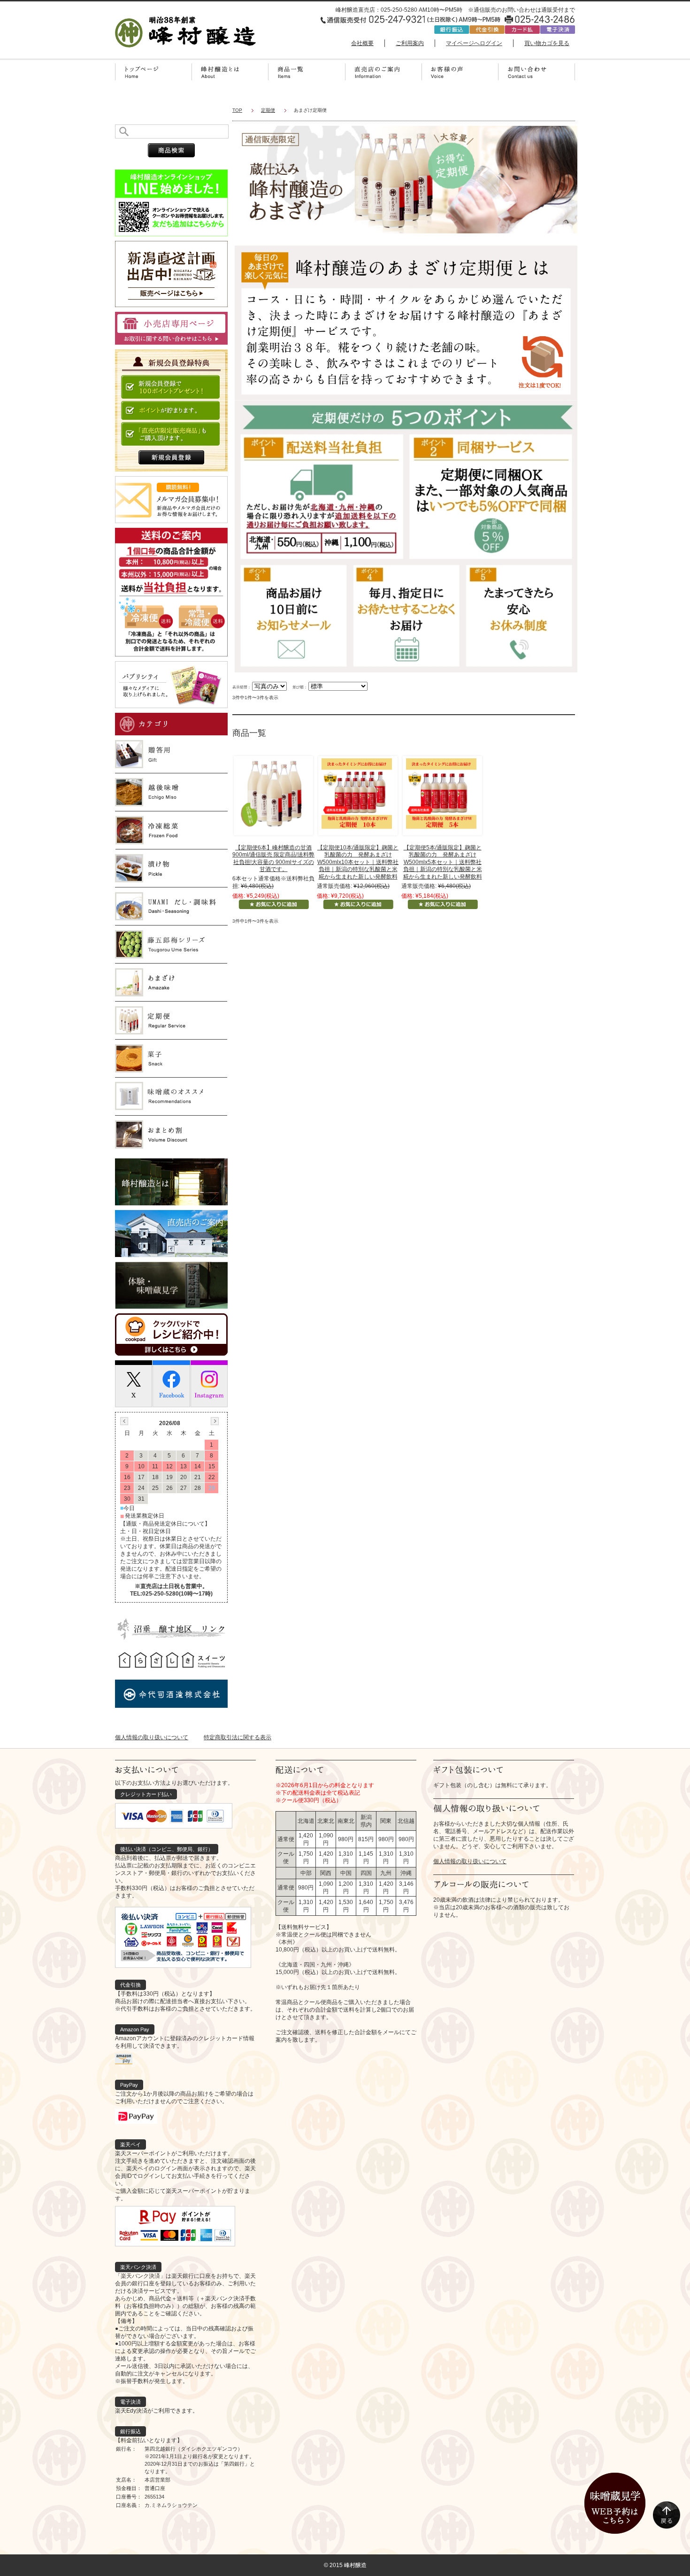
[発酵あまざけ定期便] (357, 793)
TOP (237, 110)
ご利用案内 (410, 43)
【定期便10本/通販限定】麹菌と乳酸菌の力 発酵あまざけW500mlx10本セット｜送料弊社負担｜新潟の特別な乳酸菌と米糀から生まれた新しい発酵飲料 (358, 862)
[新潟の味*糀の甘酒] (272, 793)
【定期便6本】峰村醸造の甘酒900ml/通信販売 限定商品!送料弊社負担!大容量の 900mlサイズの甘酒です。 (273, 859)
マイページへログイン (474, 43)
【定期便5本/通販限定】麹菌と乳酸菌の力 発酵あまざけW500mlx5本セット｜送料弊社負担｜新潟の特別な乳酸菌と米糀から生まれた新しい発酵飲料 (443, 862)
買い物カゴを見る (547, 43)
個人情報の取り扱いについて (152, 1737)
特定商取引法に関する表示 (238, 1737)
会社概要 (362, 43)
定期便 (268, 110)
